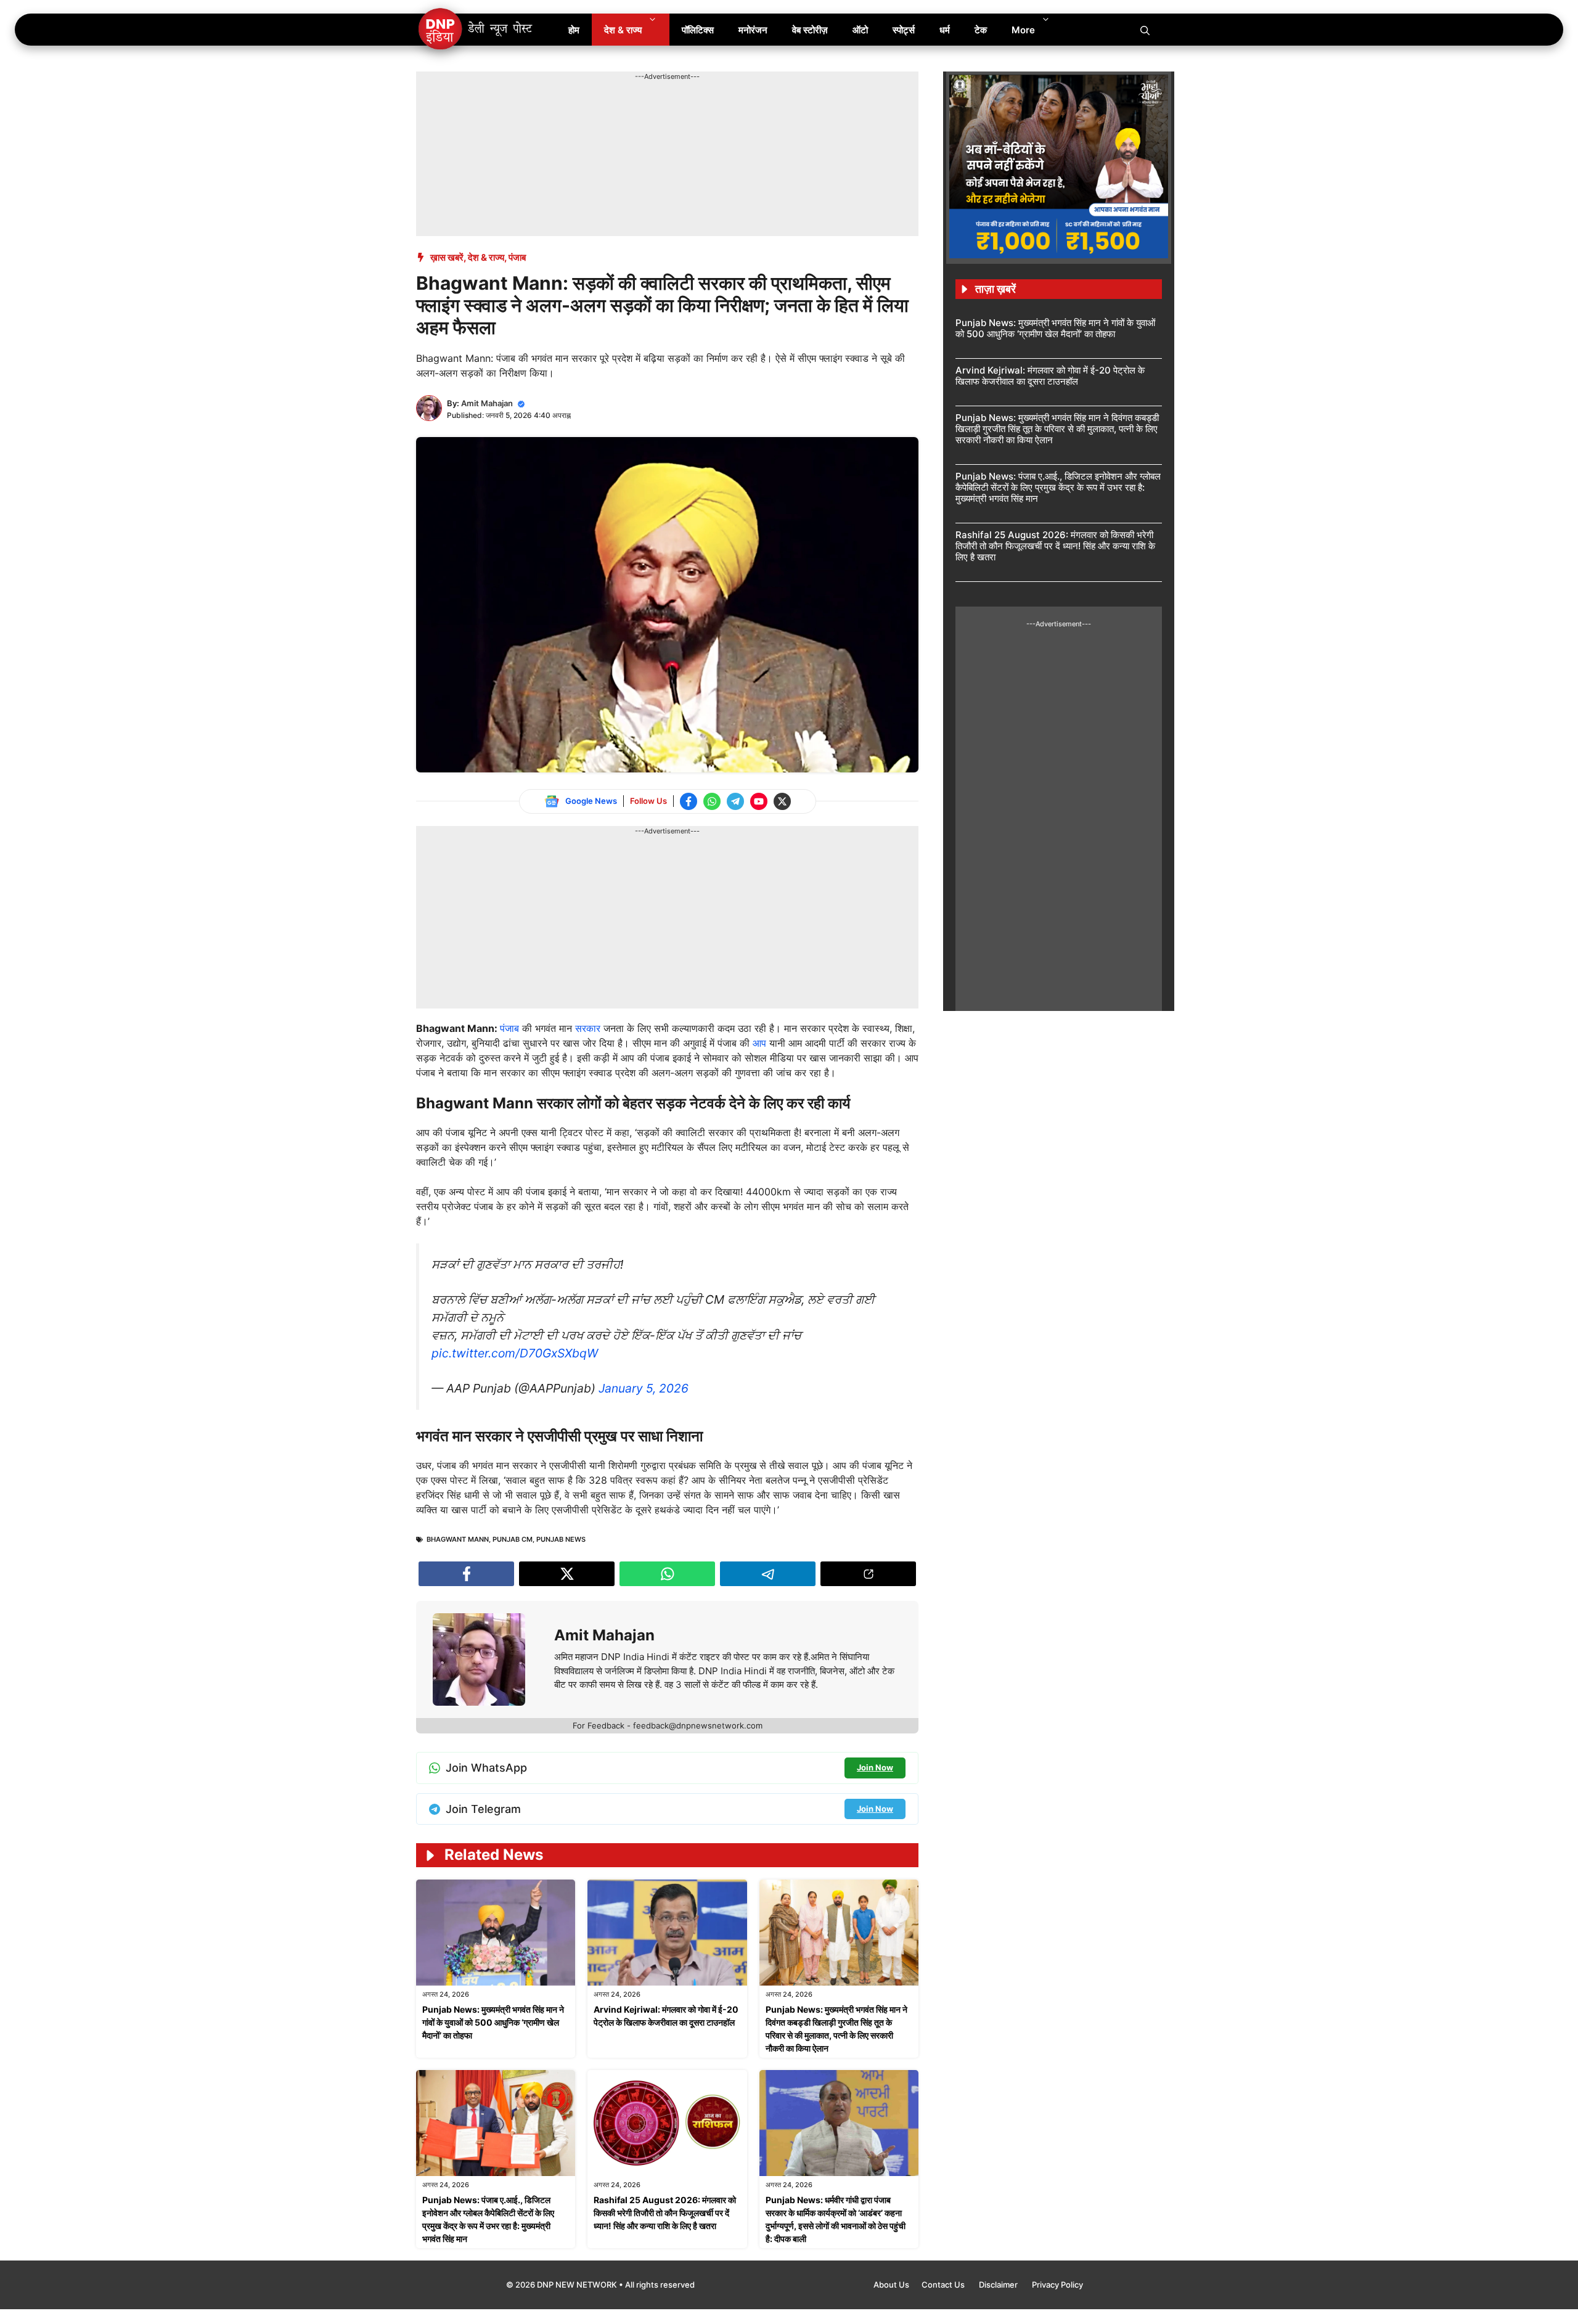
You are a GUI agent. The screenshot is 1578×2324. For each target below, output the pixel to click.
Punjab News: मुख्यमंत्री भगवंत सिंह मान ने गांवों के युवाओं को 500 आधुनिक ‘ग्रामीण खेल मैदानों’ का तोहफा (493, 2022)
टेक (981, 30)
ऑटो (860, 30)
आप (761, 1043)
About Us (891, 2285)
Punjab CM (513, 1539)
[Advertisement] (640, 110)
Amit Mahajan (487, 403)
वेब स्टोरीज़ (810, 30)
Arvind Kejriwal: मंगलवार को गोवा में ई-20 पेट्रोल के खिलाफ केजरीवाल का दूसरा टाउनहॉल (1050, 376)
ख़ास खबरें (447, 257)
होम (574, 30)
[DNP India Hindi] (476, 30)
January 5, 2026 (644, 1388)
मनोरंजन (753, 30)
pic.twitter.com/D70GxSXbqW (515, 1353)
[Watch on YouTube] (759, 801)
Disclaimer (999, 2285)
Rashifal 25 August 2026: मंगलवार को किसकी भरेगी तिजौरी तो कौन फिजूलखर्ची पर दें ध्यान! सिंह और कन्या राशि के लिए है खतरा (665, 2213)
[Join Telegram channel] (735, 801)
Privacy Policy (1057, 2285)
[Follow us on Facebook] (689, 801)
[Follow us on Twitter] (782, 801)
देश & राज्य (623, 30)
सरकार (589, 1028)
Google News (591, 801)
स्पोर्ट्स (904, 30)
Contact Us (944, 2285)
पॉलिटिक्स (698, 30)
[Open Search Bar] (1145, 30)
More (1023, 30)
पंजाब (517, 257)
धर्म (945, 30)
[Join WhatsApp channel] (712, 801)
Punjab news (561, 1539)
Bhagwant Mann (458, 1539)
